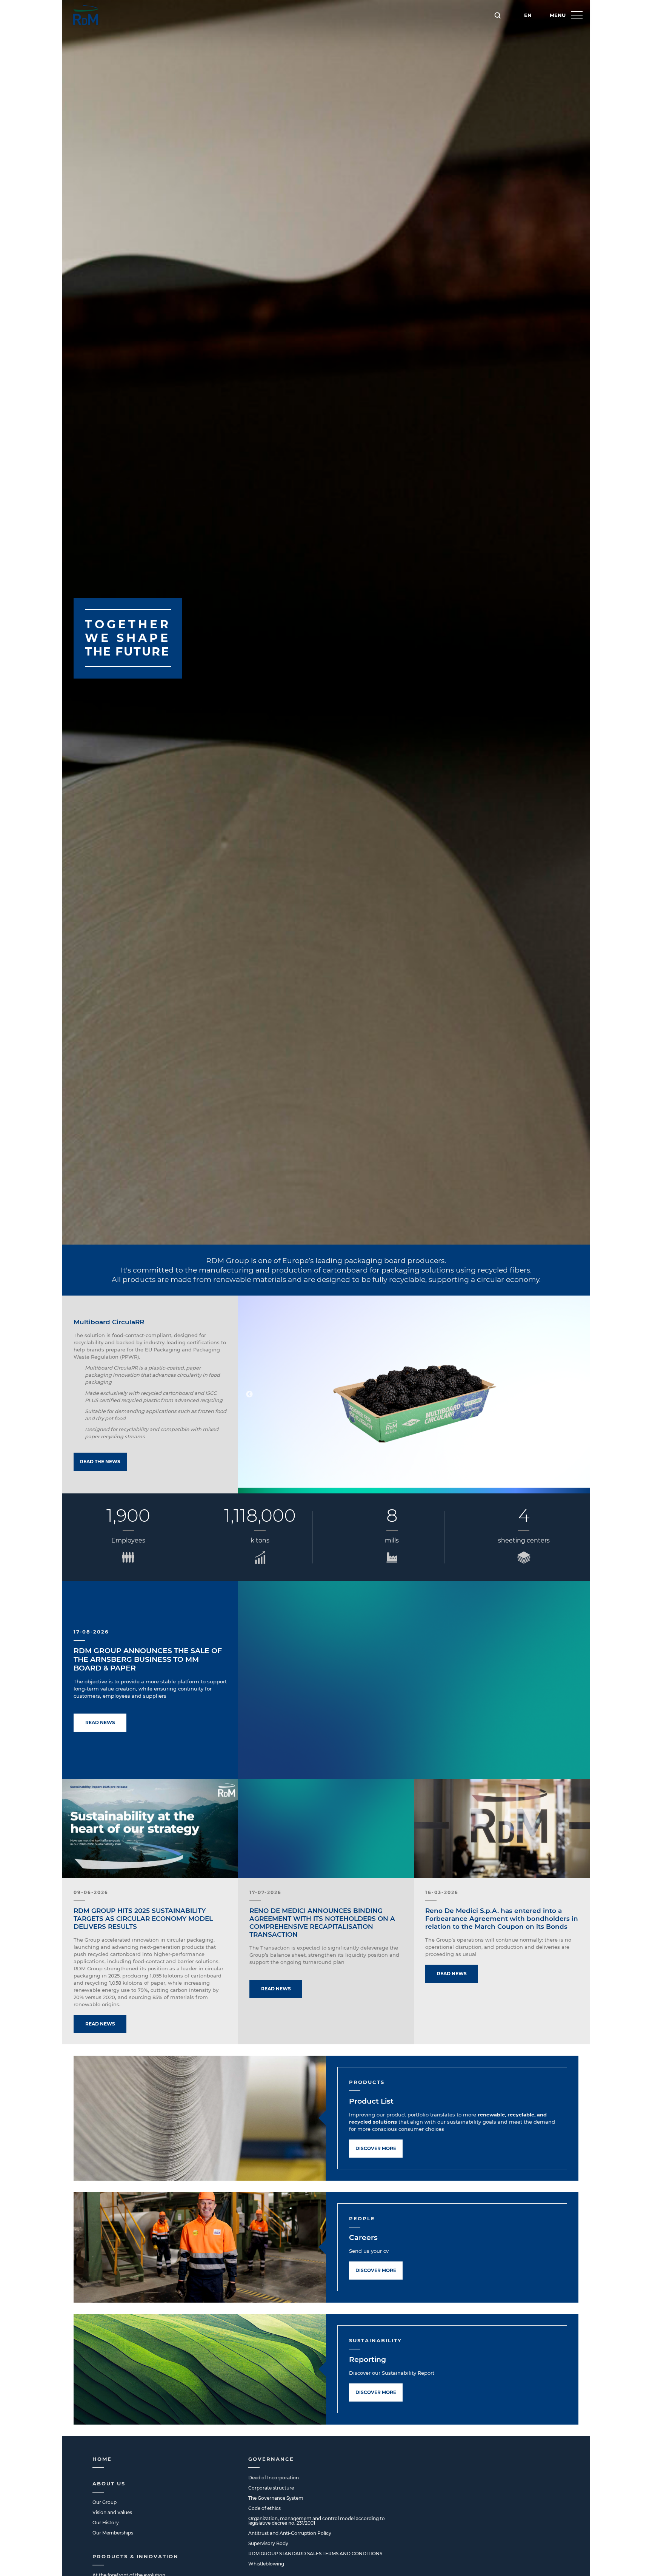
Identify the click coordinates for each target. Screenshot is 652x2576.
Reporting (368, 2359)
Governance (271, 2459)
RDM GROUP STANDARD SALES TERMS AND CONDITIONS (315, 2554)
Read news (100, 1722)
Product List (371, 2101)
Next (578, 1394)
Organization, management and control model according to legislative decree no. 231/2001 (317, 2521)
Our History (106, 2523)
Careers (363, 2237)
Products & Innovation (135, 2556)
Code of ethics (264, 2508)
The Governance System (276, 2498)
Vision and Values (112, 2512)
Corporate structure (271, 2488)
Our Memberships (113, 2533)
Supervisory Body (268, 2543)
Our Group (105, 2502)
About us (109, 2483)
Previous (249, 1394)
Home (102, 2459)
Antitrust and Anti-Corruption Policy (290, 2533)
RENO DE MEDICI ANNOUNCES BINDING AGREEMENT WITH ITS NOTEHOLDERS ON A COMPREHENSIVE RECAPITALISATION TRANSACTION (322, 1923)
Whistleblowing (266, 2564)
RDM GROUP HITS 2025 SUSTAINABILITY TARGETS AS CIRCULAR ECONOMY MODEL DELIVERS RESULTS (143, 1919)
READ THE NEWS (100, 1462)
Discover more (376, 2148)
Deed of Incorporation (274, 2478)
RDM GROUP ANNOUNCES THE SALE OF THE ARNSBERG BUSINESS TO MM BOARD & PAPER (148, 1659)
